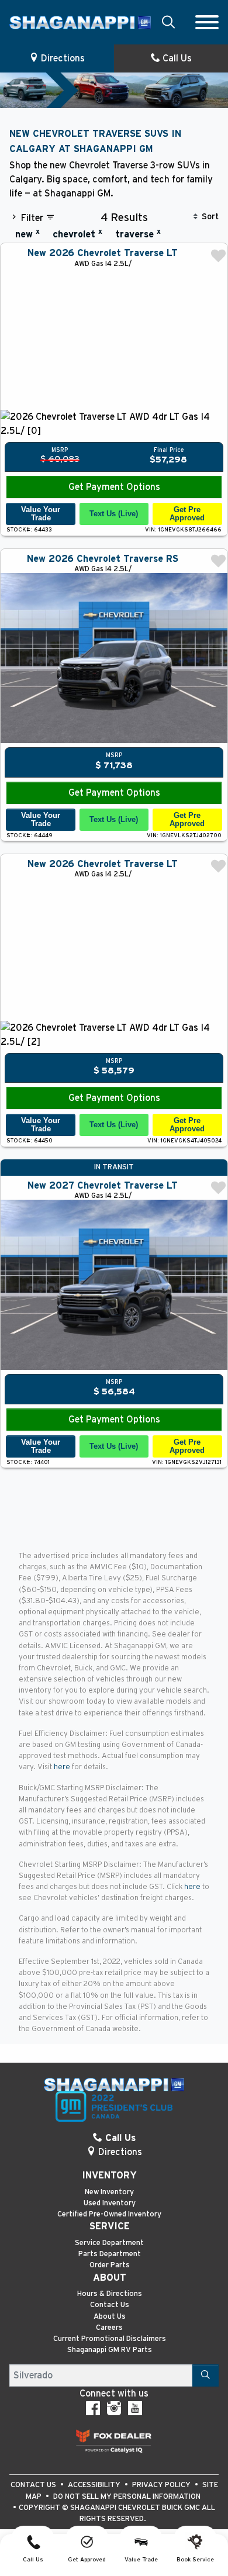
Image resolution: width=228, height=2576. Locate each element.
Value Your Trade (41, 514)
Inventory (109, 2176)
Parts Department (110, 2254)
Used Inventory (110, 2203)
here (63, 1767)
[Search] (205, 2375)
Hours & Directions (110, 2294)
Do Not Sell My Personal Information (127, 2497)
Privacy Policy (162, 2485)
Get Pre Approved (187, 514)
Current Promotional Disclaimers (110, 2339)
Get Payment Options (114, 487)
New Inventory (109, 2192)
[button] (168, 22)
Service (110, 2226)
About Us (110, 2317)
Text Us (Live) (114, 514)
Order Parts (110, 2265)
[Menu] (207, 22)
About (110, 2278)
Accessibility (95, 2485)
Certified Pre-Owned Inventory (109, 2214)
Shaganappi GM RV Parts (110, 2350)
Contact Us (110, 2305)
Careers (109, 2328)
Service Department (109, 2243)
